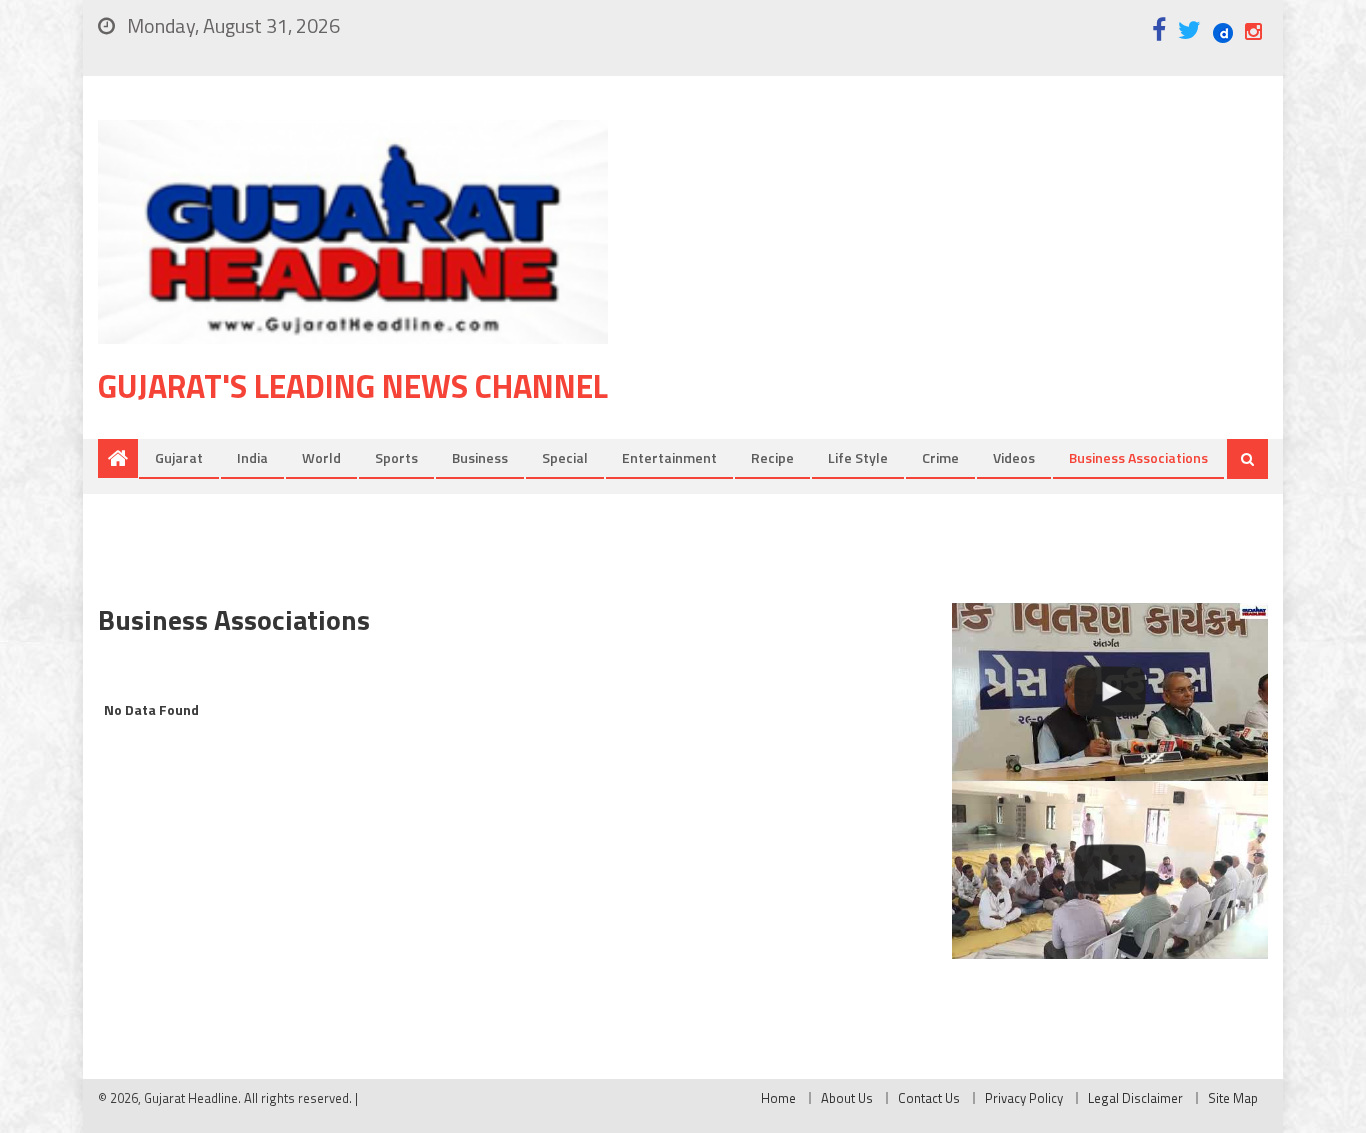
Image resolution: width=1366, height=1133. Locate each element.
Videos (1014, 457)
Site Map (1233, 1098)
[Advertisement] (968, 279)
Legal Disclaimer (1135, 1098)
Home (778, 1098)
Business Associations (1138, 457)
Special (565, 457)
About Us (847, 1098)
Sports (396, 457)
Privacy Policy (1024, 1098)
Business (480, 457)
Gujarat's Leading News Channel (353, 386)
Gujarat (179, 457)
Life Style (858, 457)
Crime (940, 457)
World (321, 457)
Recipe (772, 457)
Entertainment (669, 457)
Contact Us (929, 1098)
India (252, 457)
